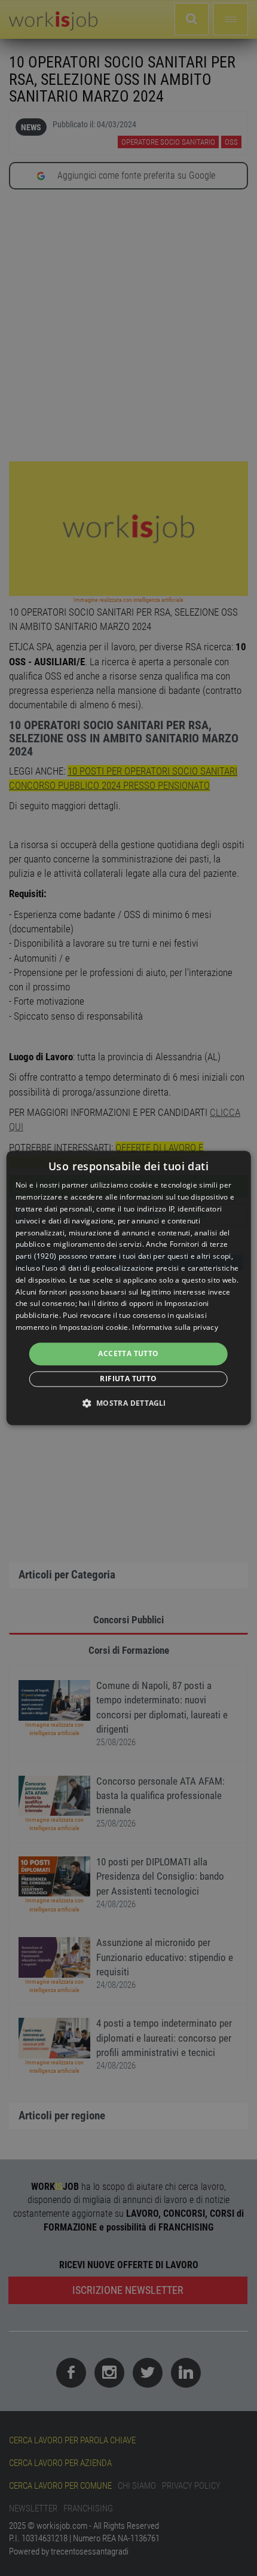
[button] (128, 1403)
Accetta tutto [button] (128, 1353)
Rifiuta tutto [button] (128, 1379)
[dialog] (129, 1288)
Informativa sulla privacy (175, 1327)
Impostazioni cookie (94, 1327)
